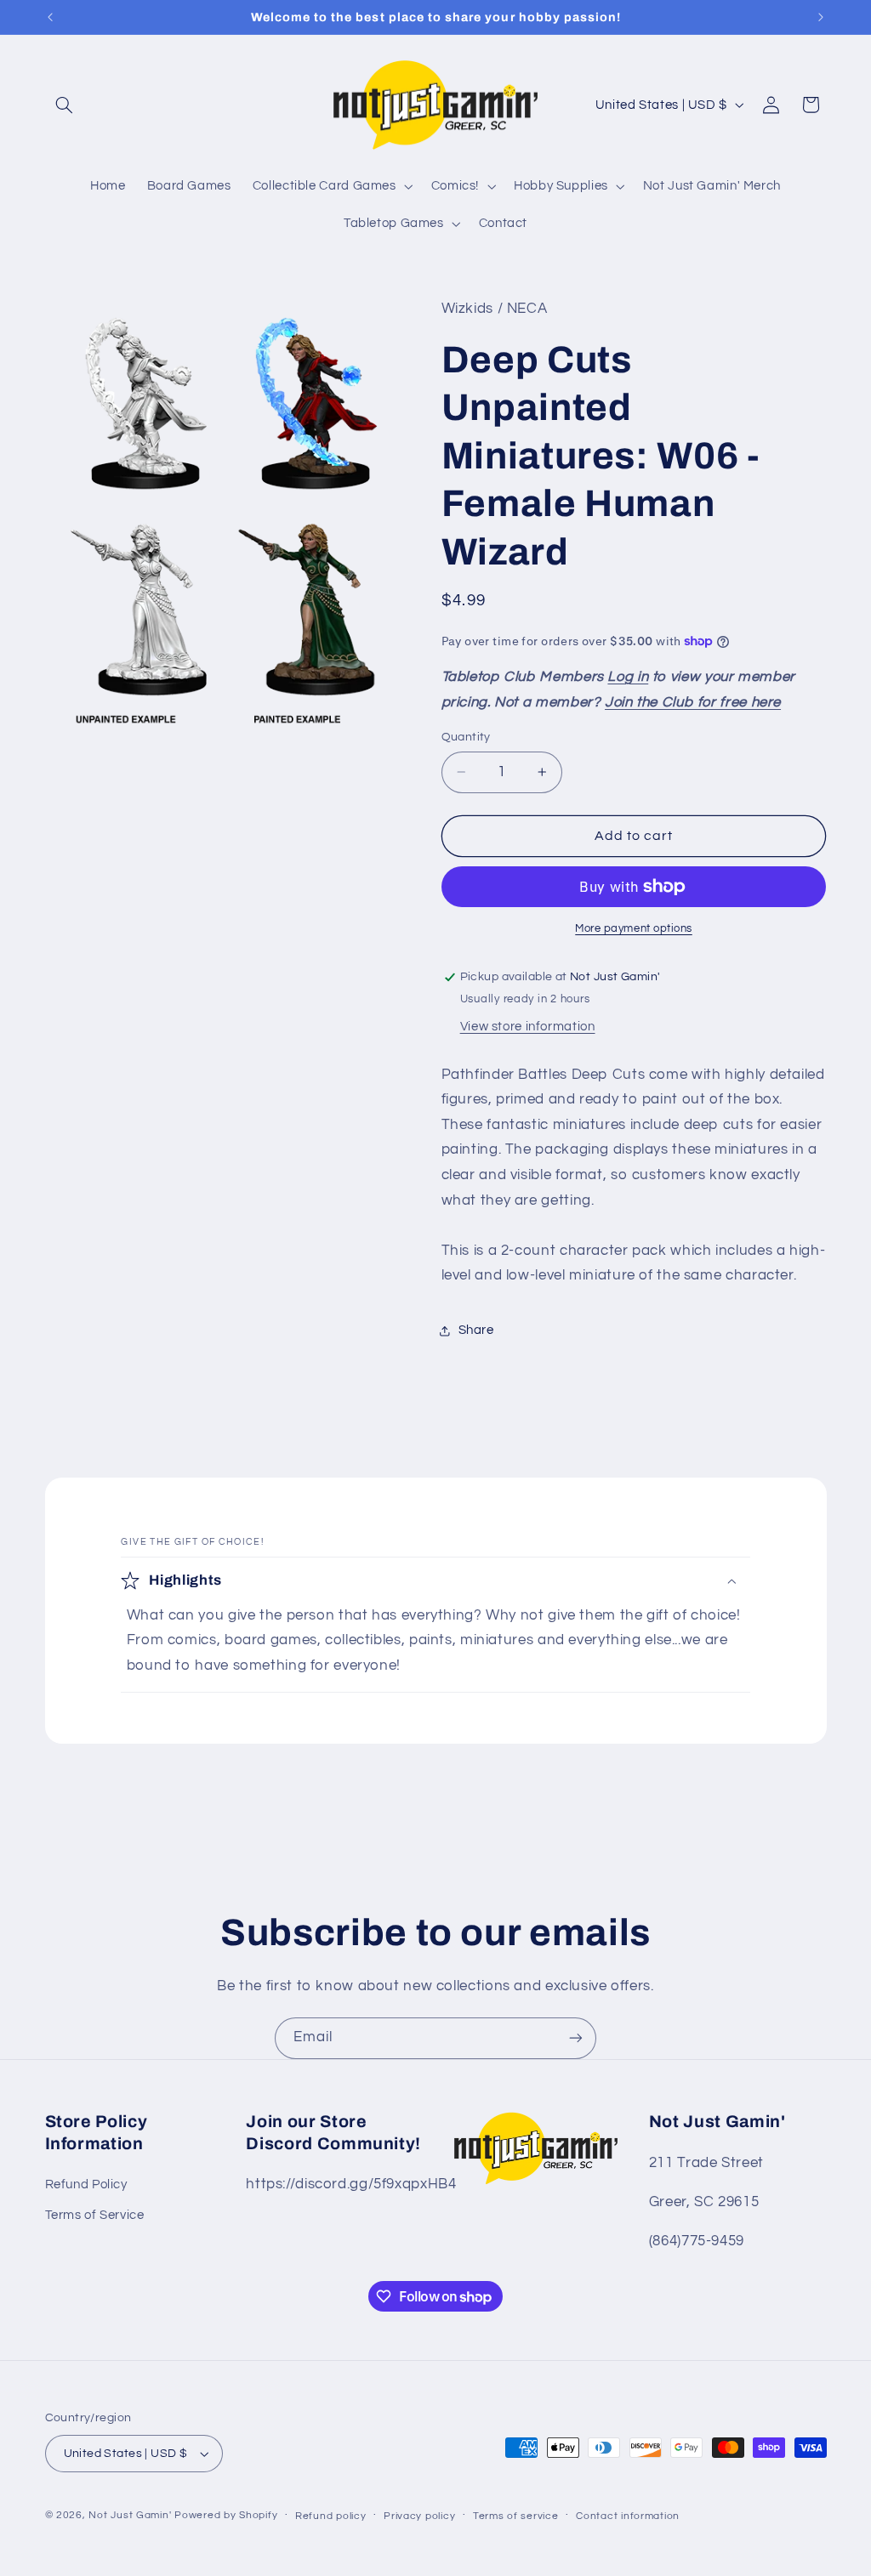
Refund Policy (86, 2184)
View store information (528, 1027)
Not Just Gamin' (130, 2515)
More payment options (634, 929)
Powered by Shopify (226, 2515)
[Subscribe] (576, 2038)
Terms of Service (95, 2215)
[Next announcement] (821, 17)
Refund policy (331, 2516)
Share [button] (476, 1330)
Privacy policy (419, 2516)
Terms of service (516, 2516)
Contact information (628, 2516)
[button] (65, 105)
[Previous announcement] (50, 17)
